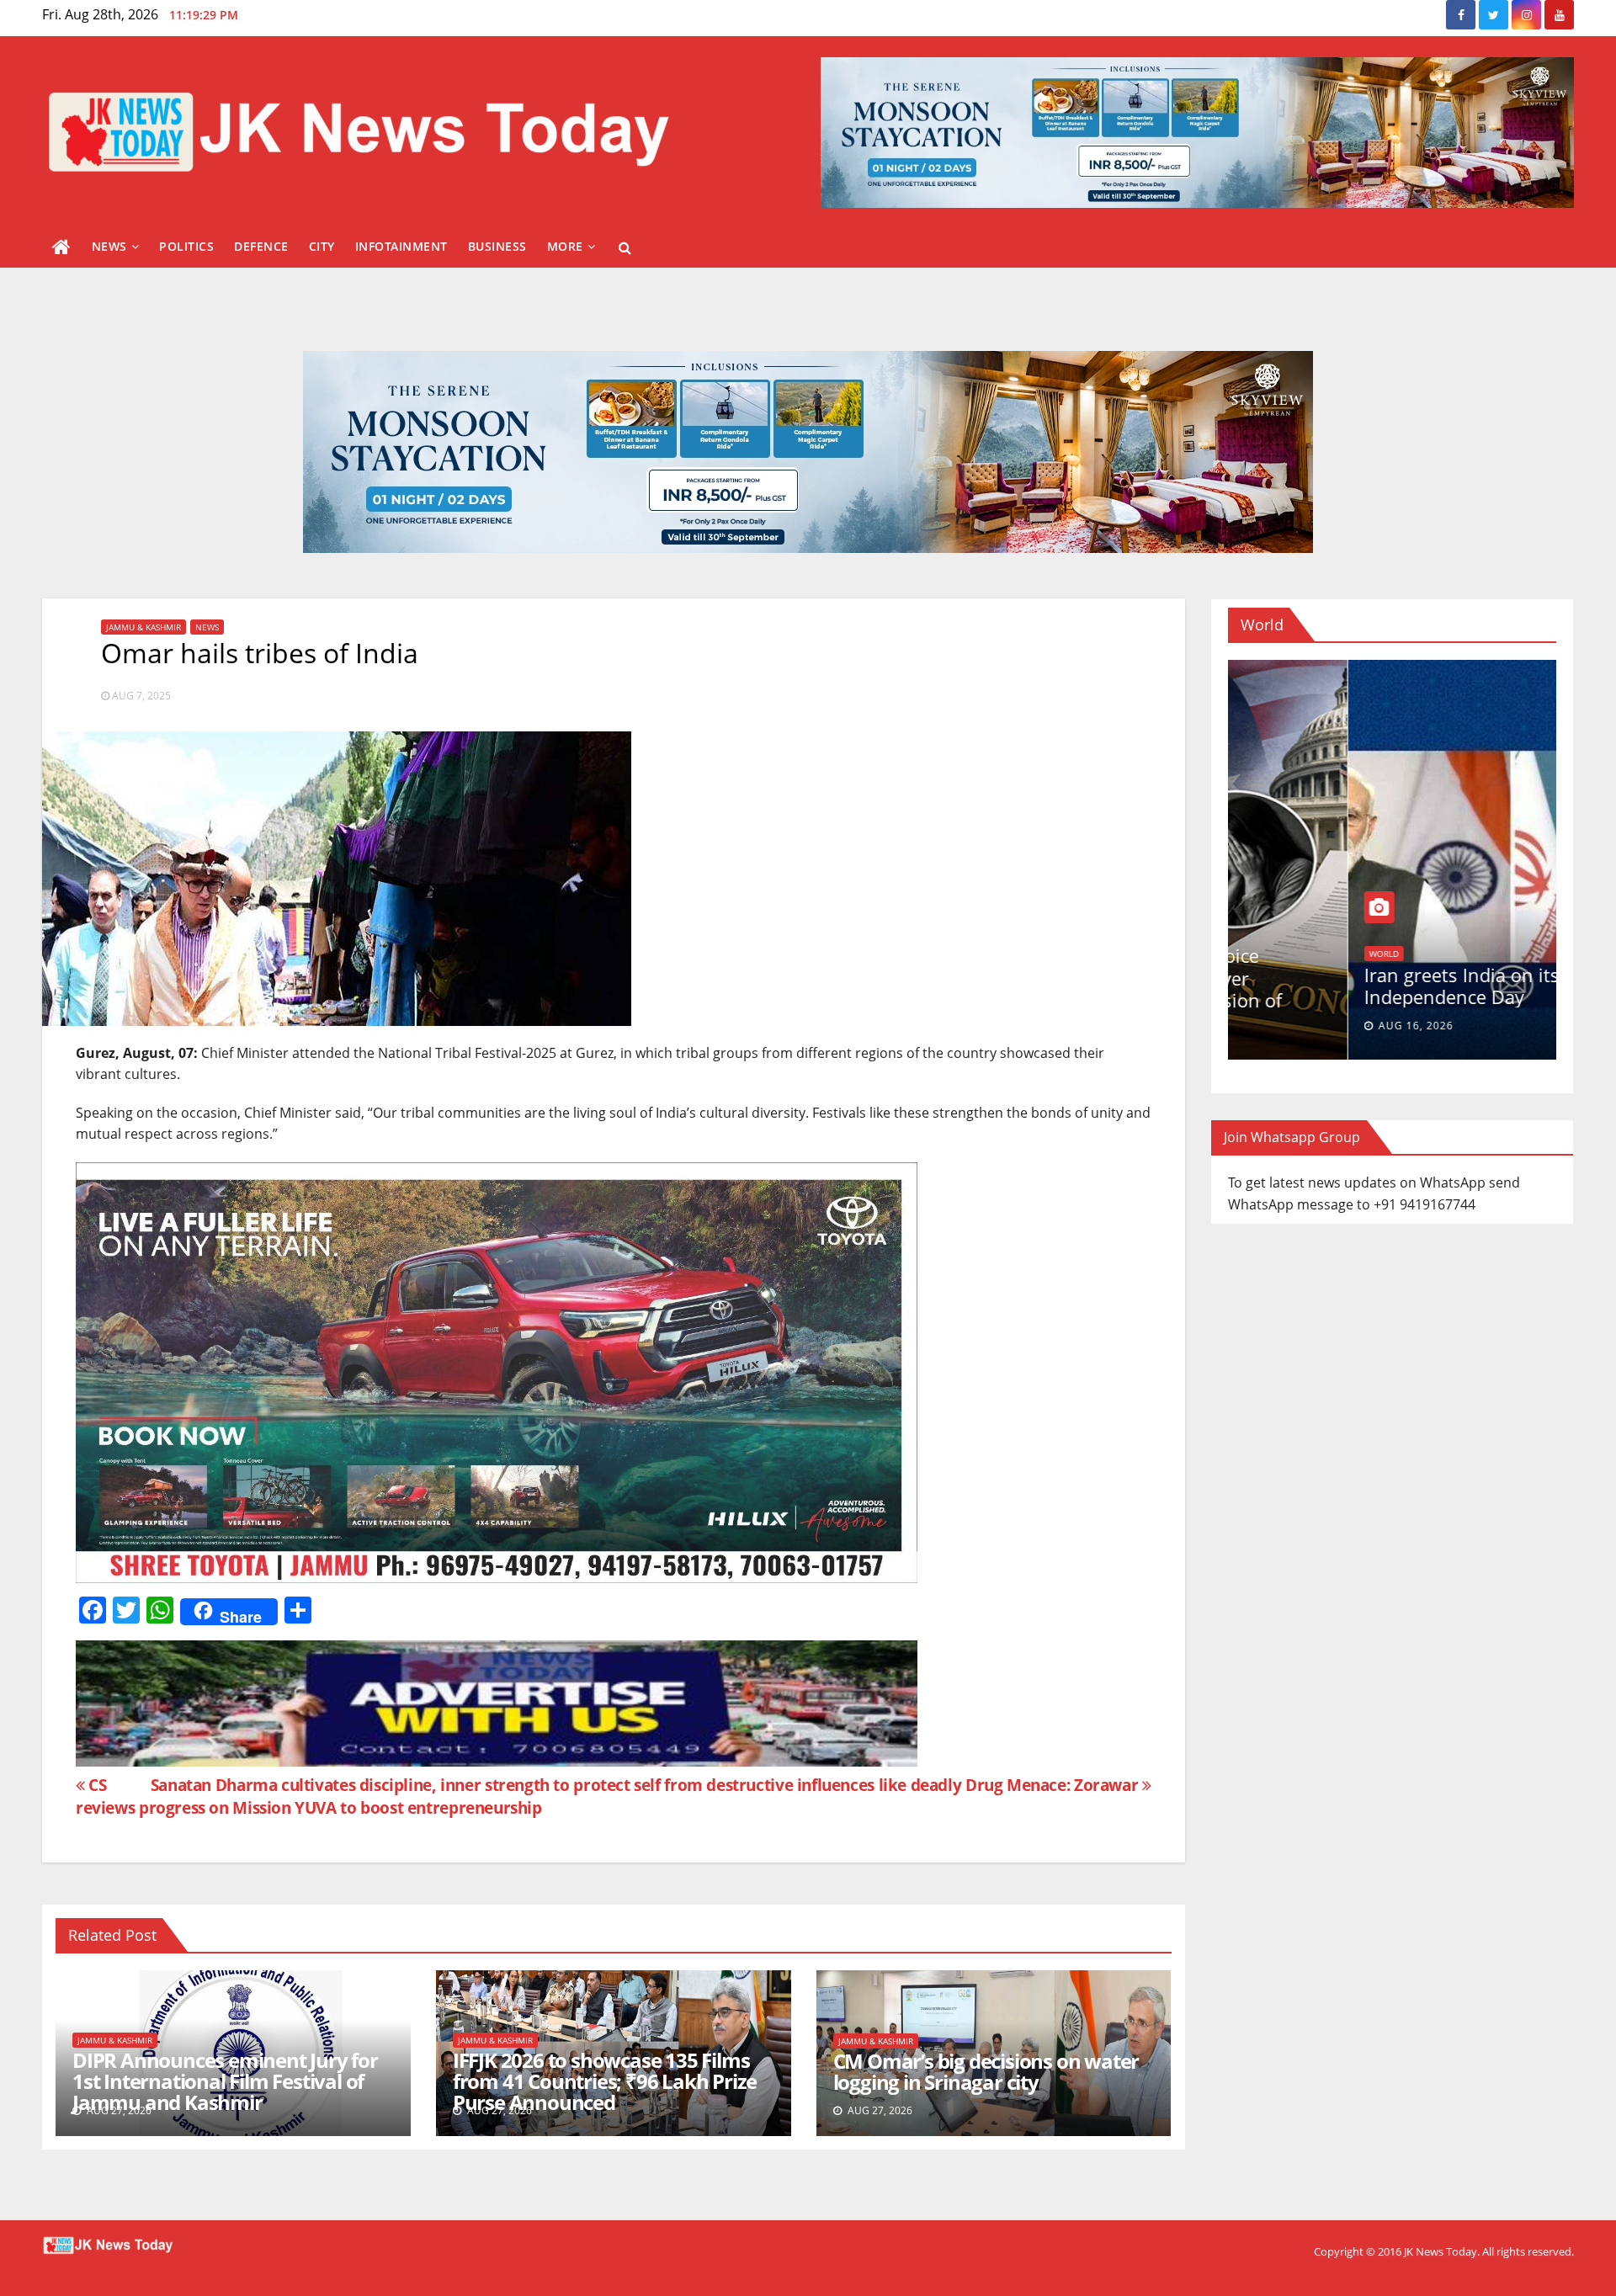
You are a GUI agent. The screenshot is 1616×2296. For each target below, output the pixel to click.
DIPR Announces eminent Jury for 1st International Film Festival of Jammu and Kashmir (225, 2081)
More (565, 246)
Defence (261, 246)
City (322, 246)
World (1264, 935)
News (109, 246)
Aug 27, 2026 (1296, 1026)
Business (497, 246)
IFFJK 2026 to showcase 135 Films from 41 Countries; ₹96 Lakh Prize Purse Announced (605, 2081)
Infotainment (401, 246)
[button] (625, 247)
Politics (186, 246)
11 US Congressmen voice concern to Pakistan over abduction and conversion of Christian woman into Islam (1367, 989)
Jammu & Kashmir (144, 627)
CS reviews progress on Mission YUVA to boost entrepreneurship (309, 1796)
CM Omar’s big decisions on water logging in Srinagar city (986, 2071)
